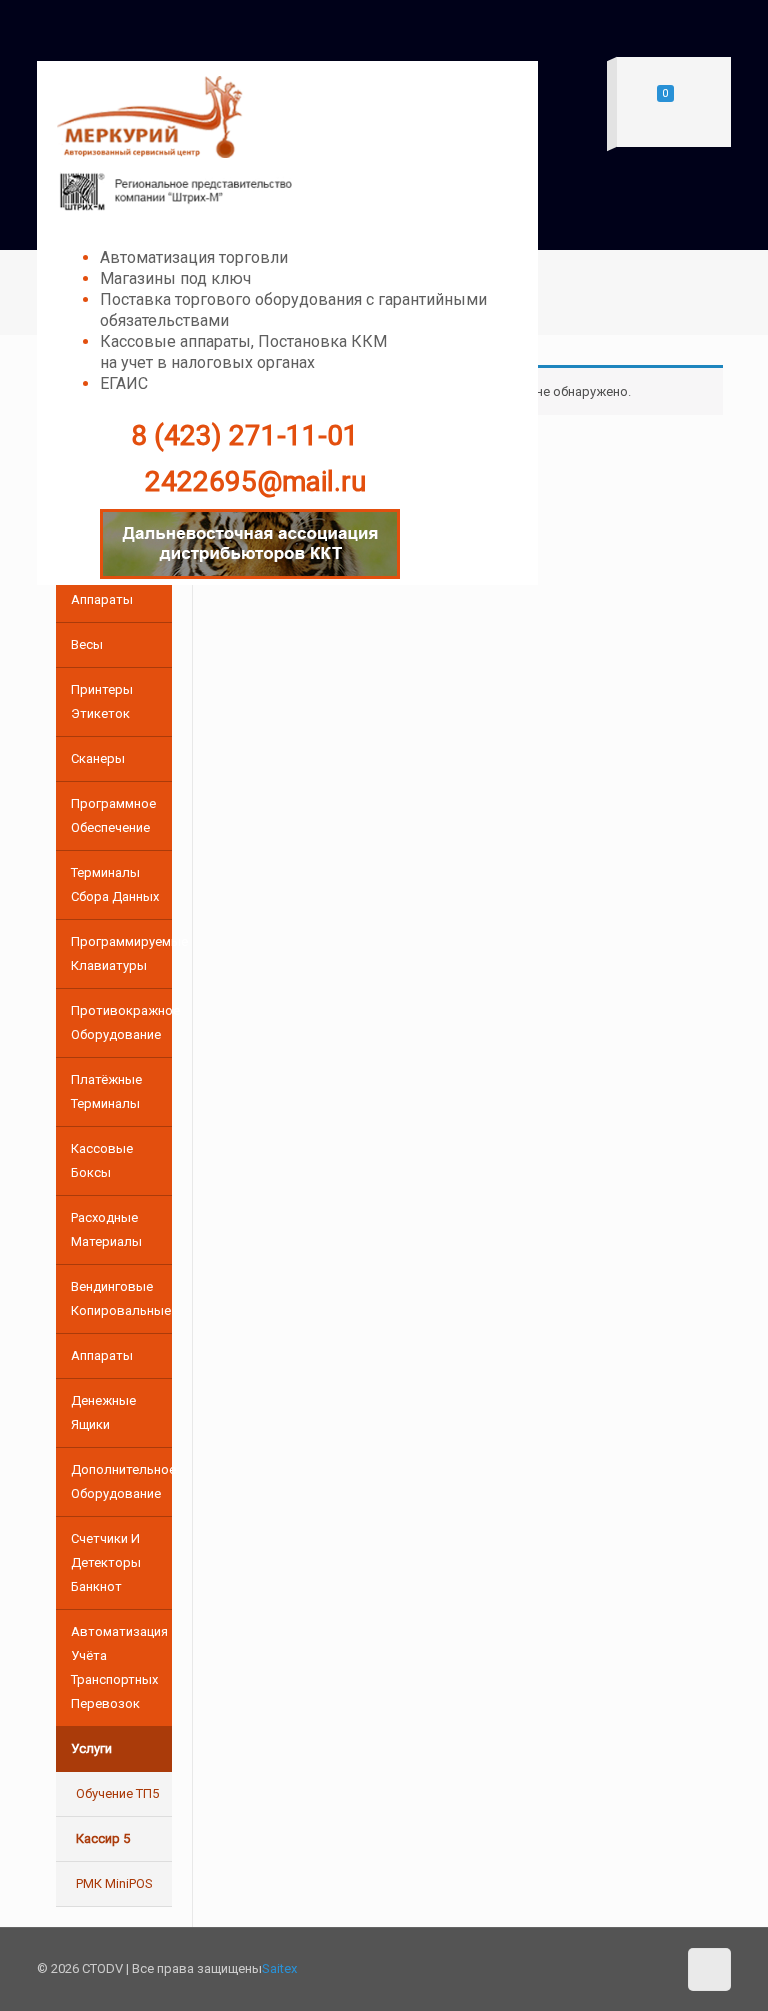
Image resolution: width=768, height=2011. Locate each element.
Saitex (279, 1968)
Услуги (91, 1748)
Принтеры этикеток (102, 701)
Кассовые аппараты (102, 587)
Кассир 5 (103, 1838)
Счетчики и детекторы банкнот (106, 1562)
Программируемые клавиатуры (121, 953)
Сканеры (98, 758)
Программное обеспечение (113, 815)
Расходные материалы (106, 1229)
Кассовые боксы (102, 1160)
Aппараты (102, 1355)
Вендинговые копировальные (121, 1298)
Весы (87, 644)
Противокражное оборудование (121, 1022)
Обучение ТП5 (117, 1793)
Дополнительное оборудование (121, 1481)
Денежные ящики (103, 1412)
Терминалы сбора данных (115, 884)
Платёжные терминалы (106, 1091)
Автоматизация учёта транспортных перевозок (119, 1667)
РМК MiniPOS (114, 1883)
